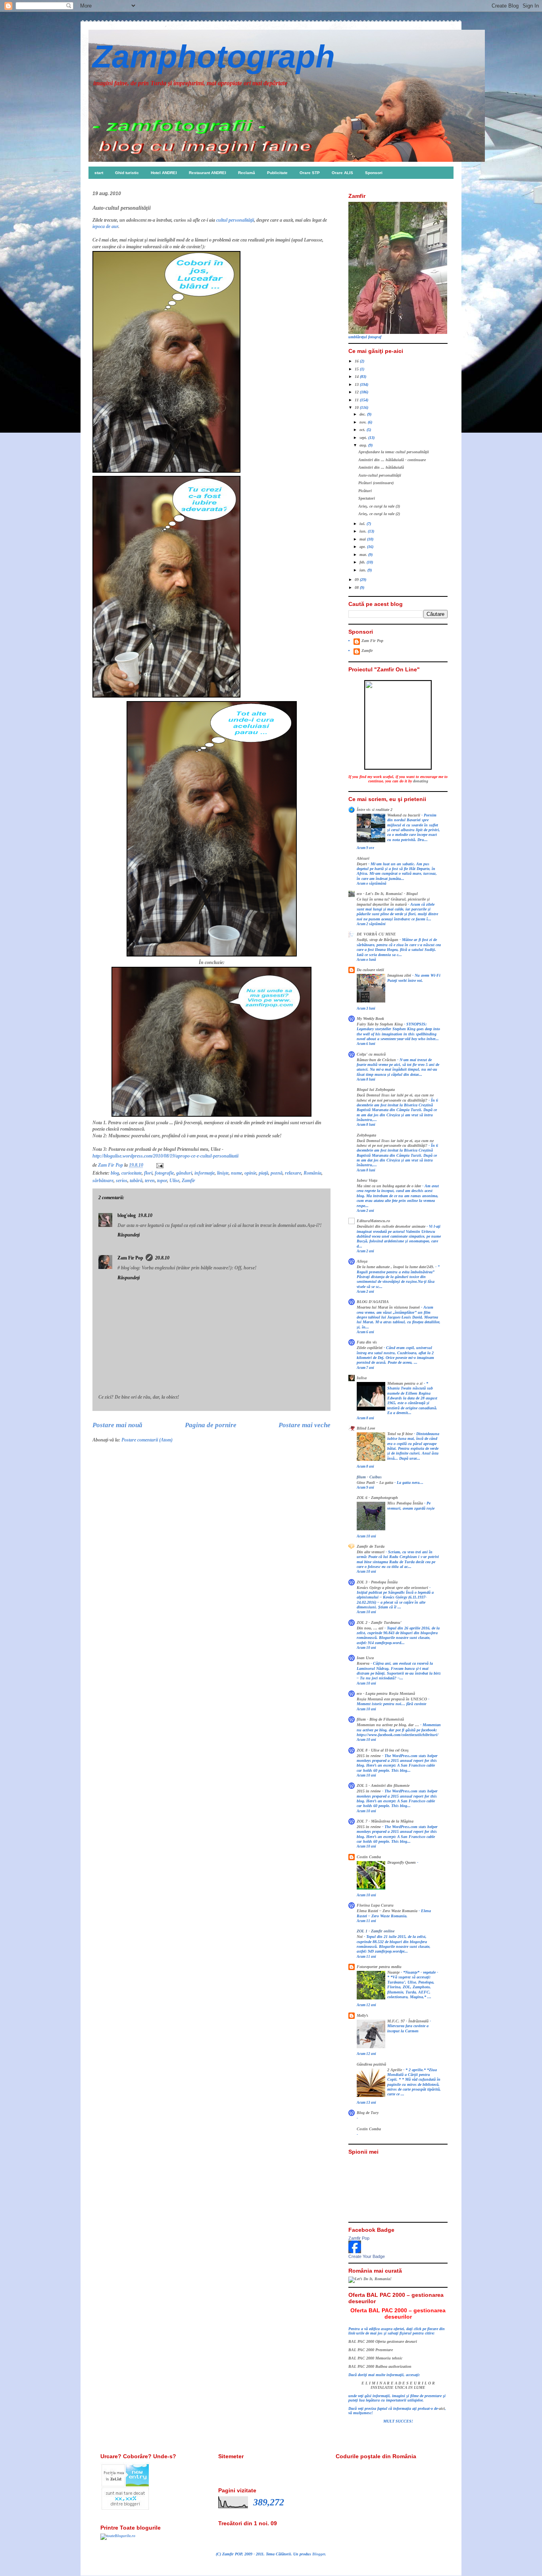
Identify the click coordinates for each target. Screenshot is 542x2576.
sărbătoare (103, 1181)
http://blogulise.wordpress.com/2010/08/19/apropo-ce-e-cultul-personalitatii (165, 1156)
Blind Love (366, 1428)
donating (421, 781)
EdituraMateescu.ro (373, 1221)
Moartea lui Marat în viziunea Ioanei (389, 1307)
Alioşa (362, 1261)
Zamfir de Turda (371, 1546)
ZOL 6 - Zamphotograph (377, 1498)
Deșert (362, 864)
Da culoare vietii (370, 970)
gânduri (184, 1173)
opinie (250, 1173)
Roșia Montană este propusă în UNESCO (392, 1699)
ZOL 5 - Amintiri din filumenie (383, 1785)
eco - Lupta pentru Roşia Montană (386, 1693)
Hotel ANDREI (164, 173)
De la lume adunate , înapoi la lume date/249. (396, 1267)
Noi (360, 1937)
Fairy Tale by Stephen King (380, 1024)
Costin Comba (369, 1857)
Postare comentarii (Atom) (147, 1440)
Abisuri (363, 858)
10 (357, 407)
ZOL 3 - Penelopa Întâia (377, 1582)
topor (162, 1181)
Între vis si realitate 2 (375, 810)
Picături (365, 491)
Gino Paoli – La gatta (376, 1483)
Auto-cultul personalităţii (380, 475)
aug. (364, 445)
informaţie (205, 1173)
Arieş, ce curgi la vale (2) (379, 514)
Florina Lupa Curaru (375, 1905)
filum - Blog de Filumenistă (380, 1719)
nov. (364, 422)
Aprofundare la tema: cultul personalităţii (394, 452)
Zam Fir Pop (130, 1258)
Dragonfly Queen (402, 1863)
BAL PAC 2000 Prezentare (371, 2350)
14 (357, 377)
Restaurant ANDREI (208, 173)
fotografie (164, 1173)
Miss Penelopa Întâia (406, 1503)
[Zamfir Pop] (355, 2252)
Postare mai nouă (117, 1425)
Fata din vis (367, 1342)
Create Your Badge (367, 2256)
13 (357, 384)
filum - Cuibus (369, 1477)
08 (357, 587)
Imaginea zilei (400, 976)
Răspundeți (129, 1235)
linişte (223, 1173)
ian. (363, 570)
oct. (363, 430)
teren (150, 1181)
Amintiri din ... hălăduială (381, 467)
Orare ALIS (342, 173)
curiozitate (132, 1173)
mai (363, 539)
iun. (364, 531)
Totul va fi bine (401, 1434)
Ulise (174, 1181)
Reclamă (247, 173)
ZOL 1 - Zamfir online (376, 1931)
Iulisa (362, 1378)
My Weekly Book (370, 1019)
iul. (363, 524)
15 (357, 369)
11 (357, 400)
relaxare (293, 1173)
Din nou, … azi (371, 1628)
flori (148, 1173)
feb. (363, 562)
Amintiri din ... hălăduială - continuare (392, 460)
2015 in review (369, 1756)
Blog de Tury (368, 2113)
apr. (363, 547)
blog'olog (127, 1215)
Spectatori (367, 498)
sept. (364, 438)
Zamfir (188, 1181)
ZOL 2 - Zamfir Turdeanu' (379, 1622)
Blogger (319, 2554)
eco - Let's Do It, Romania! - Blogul (387, 894)
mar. (364, 555)
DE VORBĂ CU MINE (376, 934)
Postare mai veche (305, 1425)
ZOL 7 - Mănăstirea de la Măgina (385, 1821)
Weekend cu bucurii (404, 815)
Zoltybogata (366, 1135)
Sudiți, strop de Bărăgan (378, 940)
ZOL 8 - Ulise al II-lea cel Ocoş (383, 1750)
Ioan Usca (365, 1658)
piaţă (263, 1173)
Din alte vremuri (371, 1552)
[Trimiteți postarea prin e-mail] (159, 1165)
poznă (277, 1173)
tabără (136, 1181)
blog (115, 1173)
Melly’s (362, 2015)
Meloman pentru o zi (406, 1384)
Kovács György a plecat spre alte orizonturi (393, 1588)
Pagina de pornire (211, 1425)
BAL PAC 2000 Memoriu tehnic (375, 2358)
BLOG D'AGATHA (373, 1302)
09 (357, 580)
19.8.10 (145, 1215)
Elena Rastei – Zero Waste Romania (388, 1911)
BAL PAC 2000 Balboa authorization (380, 2366)
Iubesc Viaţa (367, 1180)
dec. (363, 414)
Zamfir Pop (359, 2238)
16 (357, 361)
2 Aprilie (395, 2070)
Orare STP (310, 173)
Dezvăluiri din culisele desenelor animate (392, 1227)
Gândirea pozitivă (371, 2064)
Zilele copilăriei (370, 1348)
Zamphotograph (214, 57)
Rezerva (364, 1664)
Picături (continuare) (376, 483)
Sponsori (374, 173)
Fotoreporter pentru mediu (379, 1967)
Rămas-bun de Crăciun (377, 1060)
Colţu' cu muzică (371, 1054)
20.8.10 (162, 1258)
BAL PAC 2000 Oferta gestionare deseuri (383, 2341)
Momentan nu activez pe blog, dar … (388, 1725)
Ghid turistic (127, 173)
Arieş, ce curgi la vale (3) (379, 506)
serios (122, 1181)
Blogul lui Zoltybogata (376, 1090)
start (99, 173)
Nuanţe (394, 1972)
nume (236, 1173)
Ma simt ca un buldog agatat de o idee (389, 1186)
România (312, 1173)
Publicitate (277, 173)
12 (357, 392)
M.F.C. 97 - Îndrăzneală (408, 2021)
